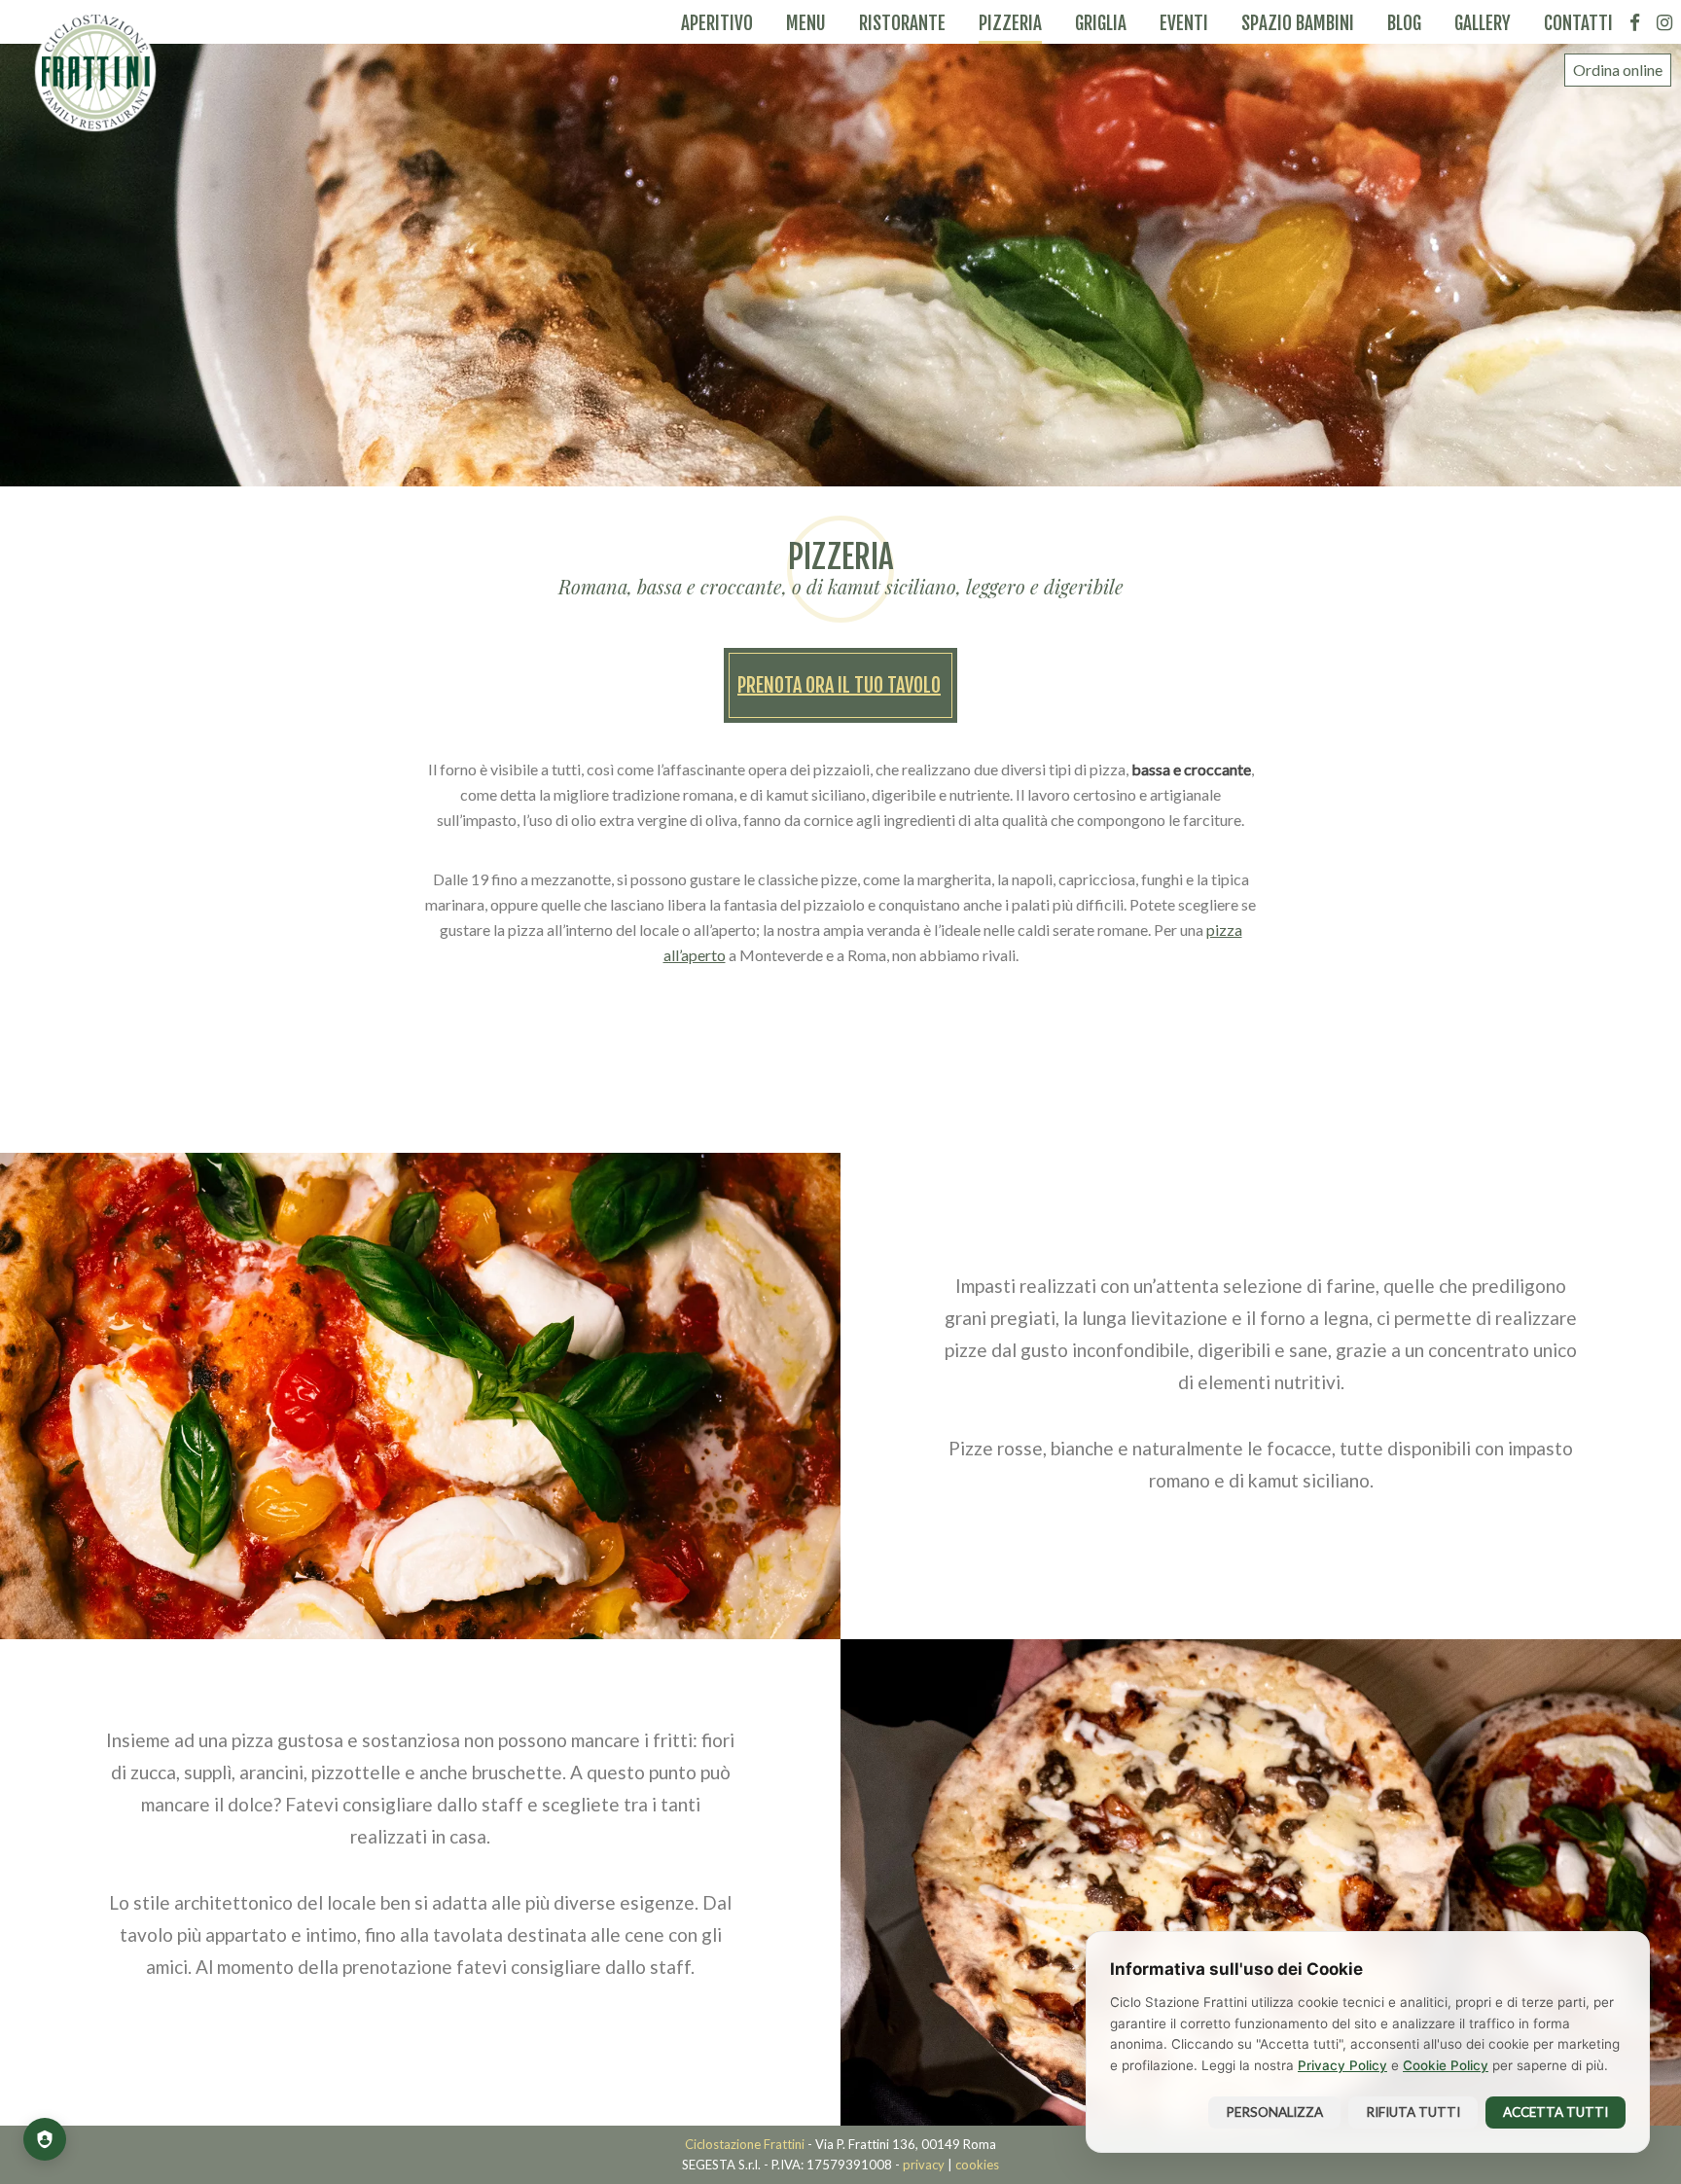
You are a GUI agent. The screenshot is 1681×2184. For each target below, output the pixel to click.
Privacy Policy (1342, 2065)
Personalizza (1274, 2112)
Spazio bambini (1298, 23)
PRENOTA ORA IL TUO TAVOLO (839, 685)
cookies (977, 2165)
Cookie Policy (1446, 2065)
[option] (840, 243)
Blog (1404, 23)
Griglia (1101, 23)
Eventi (1184, 23)
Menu (806, 23)
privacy (924, 2165)
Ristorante (902, 23)
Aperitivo (717, 23)
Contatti (1578, 23)
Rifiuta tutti (1413, 2112)
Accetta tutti (1556, 2112)
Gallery (1483, 23)
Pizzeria (1010, 23)
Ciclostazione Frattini (95, 71)
